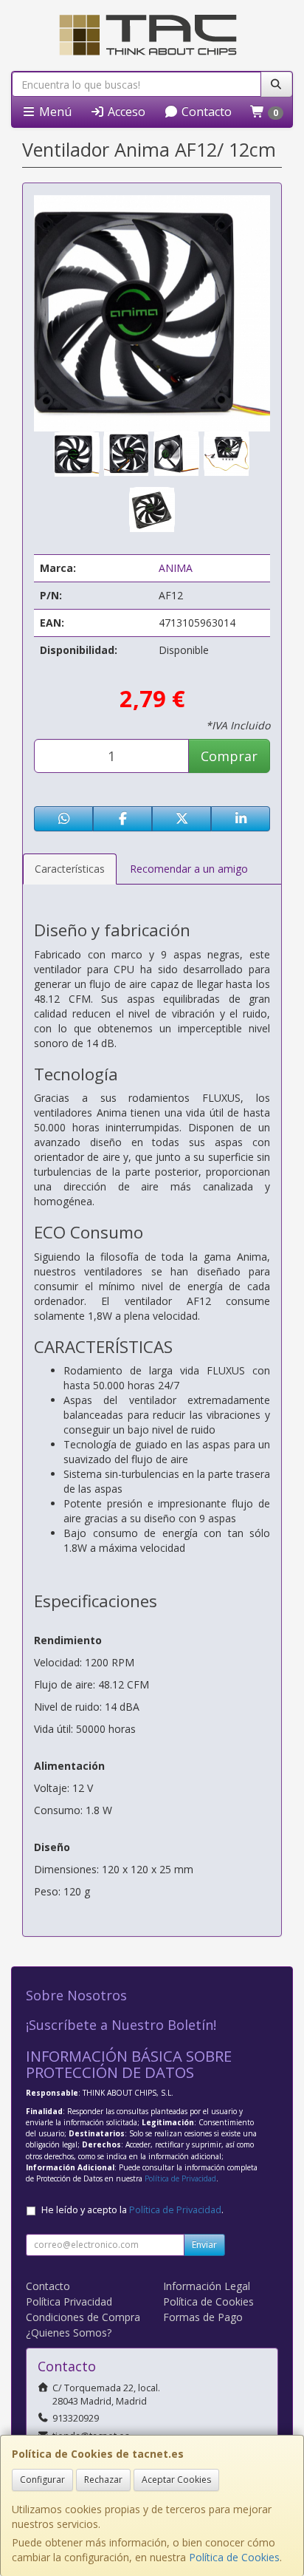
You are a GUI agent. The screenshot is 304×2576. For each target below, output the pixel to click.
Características (70, 869)
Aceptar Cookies (176, 2480)
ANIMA (176, 568)
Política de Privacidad (180, 2178)
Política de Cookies (234, 2557)
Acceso (125, 112)
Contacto (205, 112)
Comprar (229, 756)
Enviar (204, 2245)
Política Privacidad (69, 2301)
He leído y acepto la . (132, 2210)
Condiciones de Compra (83, 2317)
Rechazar (103, 2480)
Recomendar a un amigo (189, 869)
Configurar (42, 2480)
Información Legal (207, 2286)
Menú (54, 112)
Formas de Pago (203, 2317)
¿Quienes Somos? (69, 2333)
